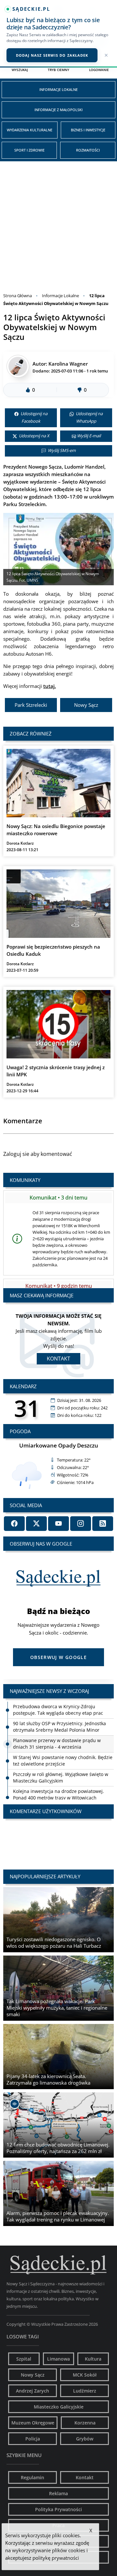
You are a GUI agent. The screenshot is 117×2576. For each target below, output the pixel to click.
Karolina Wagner (68, 364)
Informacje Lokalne (58, 89)
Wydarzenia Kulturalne (30, 130)
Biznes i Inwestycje (88, 130)
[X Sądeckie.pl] (36, 1524)
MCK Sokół (85, 2375)
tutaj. (50, 686)
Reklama (58, 2493)
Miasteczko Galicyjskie (59, 2407)
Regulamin (32, 2477)
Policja (33, 2439)
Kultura (93, 2359)
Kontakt (58, 1359)
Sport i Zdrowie (29, 150)
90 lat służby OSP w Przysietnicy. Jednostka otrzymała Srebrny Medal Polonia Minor (59, 1727)
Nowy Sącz (86, 705)
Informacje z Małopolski (58, 110)
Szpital (24, 2359)
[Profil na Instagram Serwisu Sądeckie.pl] (81, 1524)
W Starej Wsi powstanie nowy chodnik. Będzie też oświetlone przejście (63, 1761)
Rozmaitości (88, 150)
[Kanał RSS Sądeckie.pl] (103, 1524)
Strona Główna (18, 296)
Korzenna (85, 2423)
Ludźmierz (85, 2391)
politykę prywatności (56, 2558)
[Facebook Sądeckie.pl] (14, 1524)
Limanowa (58, 2359)
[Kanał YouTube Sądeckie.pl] (58, 1524)
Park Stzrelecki (31, 705)
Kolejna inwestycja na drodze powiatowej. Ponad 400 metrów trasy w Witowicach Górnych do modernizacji (58, 1798)
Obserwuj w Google (58, 1657)
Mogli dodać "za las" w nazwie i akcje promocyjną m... (58, 1838)
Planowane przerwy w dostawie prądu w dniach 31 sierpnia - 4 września (57, 1744)
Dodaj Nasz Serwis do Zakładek (52, 55)
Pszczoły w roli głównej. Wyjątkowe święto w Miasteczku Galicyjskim (61, 1777)
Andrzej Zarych (32, 2391)
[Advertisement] (58, 223)
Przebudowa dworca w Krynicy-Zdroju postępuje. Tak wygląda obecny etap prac (58, 1710)
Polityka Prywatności (58, 2509)
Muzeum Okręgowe (33, 2423)
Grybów (85, 2439)
